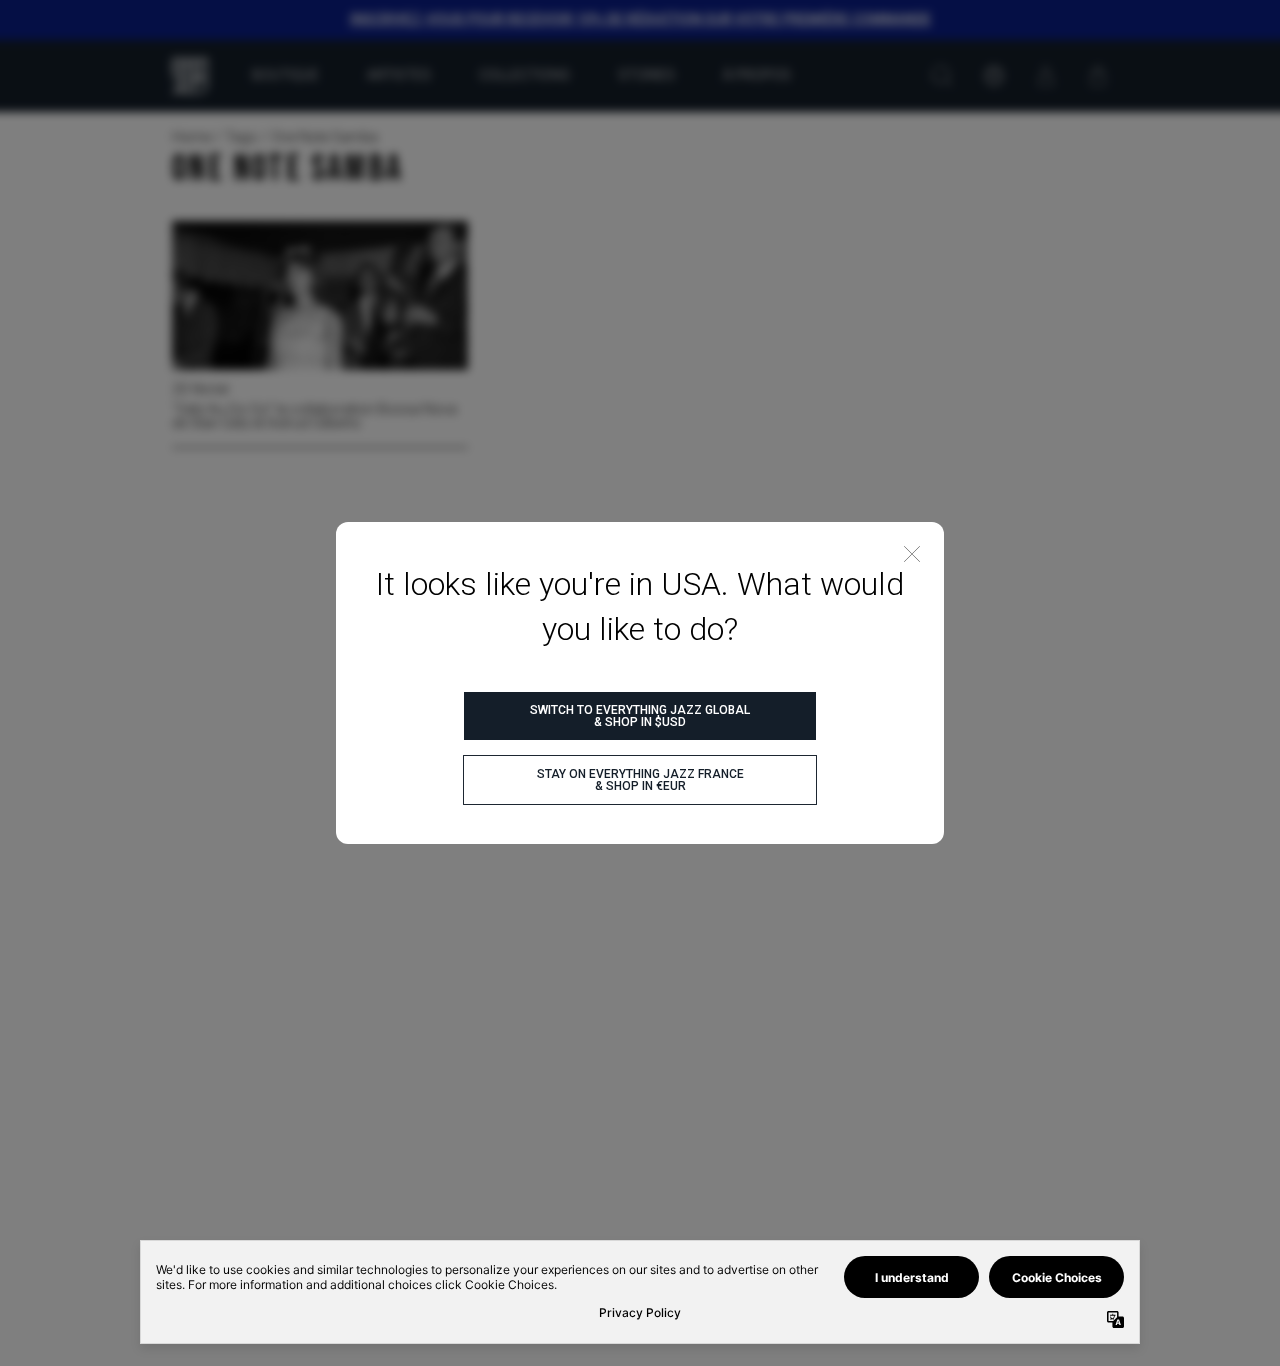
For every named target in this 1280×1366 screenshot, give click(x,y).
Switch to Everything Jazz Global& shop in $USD (640, 716)
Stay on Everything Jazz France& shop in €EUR (640, 780)
